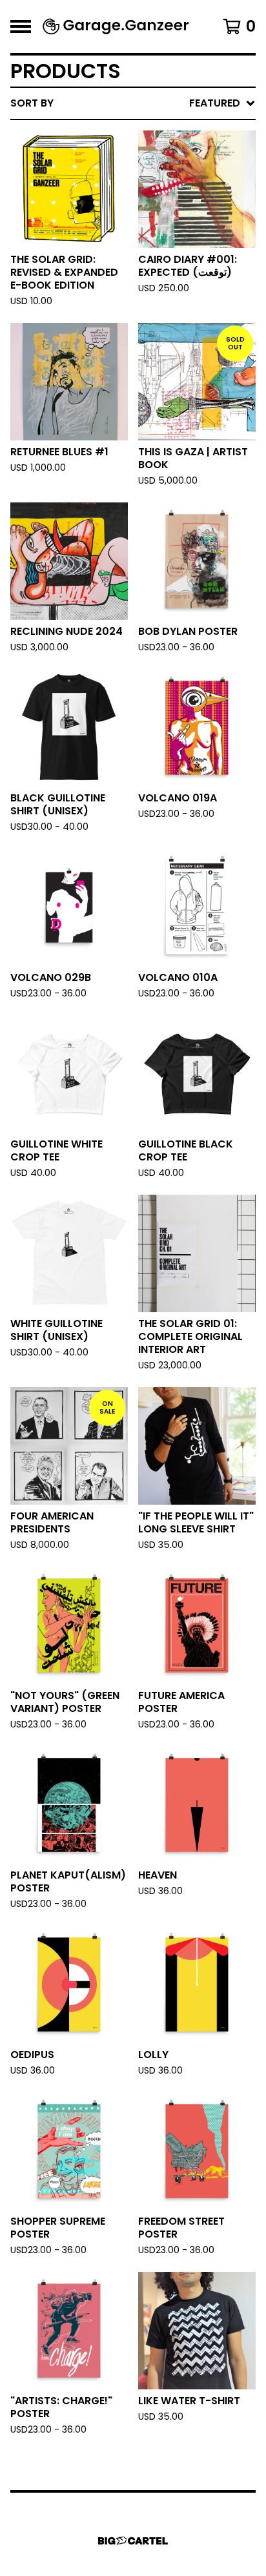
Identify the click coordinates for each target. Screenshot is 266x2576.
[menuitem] (133, 103)
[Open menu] (21, 26)
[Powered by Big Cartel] (133, 2541)
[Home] (116, 26)
